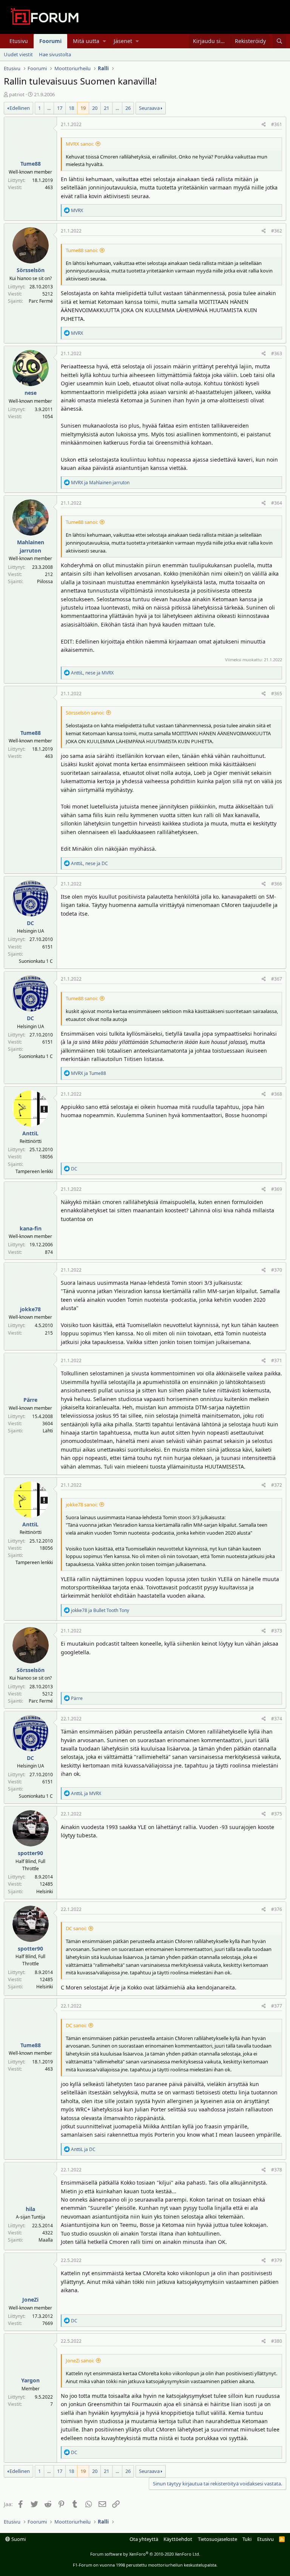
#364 (277, 503)
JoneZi (30, 2300)
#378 (277, 2170)
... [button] (49, 108)
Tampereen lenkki (34, 1171)
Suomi (18, 2539)
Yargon (30, 2380)
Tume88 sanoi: (82, 250)
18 (71, 108)
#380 (277, 2341)
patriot (17, 94)
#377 (277, 2006)
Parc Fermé (41, 301)
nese (31, 393)
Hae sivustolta (55, 54)
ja (100, 483)
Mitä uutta (86, 41)
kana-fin (31, 1228)
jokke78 (30, 1309)
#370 (277, 1270)
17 (60, 108)
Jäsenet (123, 41)
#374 (277, 1719)
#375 (277, 1814)
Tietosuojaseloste (217, 2539)
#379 (277, 2260)
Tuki (247, 2539)
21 (106, 108)
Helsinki (45, 1892)
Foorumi (50, 41)
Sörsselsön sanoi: (85, 713)
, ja (92, 673)
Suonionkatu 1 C (36, 961)
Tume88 (31, 164)
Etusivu (19, 41)
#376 (277, 1909)
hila (30, 2209)
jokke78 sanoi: (82, 1504)
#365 (277, 694)
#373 (277, 1631)
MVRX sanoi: (80, 144)
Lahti (48, 1431)
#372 (277, 1485)
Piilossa (45, 581)
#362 (277, 231)
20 (95, 108)
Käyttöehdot (178, 2539)
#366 (277, 884)
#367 (277, 979)
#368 (277, 1094)
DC (30, 923)
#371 (277, 1360)
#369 (277, 1189)
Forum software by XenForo (145, 2554)
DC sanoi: (76, 1928)
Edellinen (20, 108)
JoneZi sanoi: (80, 2360)
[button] (104, 41)
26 (128, 108)
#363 (277, 353)
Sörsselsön (31, 270)
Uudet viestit (18, 54)
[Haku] (279, 41)
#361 (277, 124)
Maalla (46, 2240)
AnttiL (30, 1133)
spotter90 (30, 1853)
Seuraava (149, 108)
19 (83, 108)
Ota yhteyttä (144, 2539)
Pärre (30, 1400)
